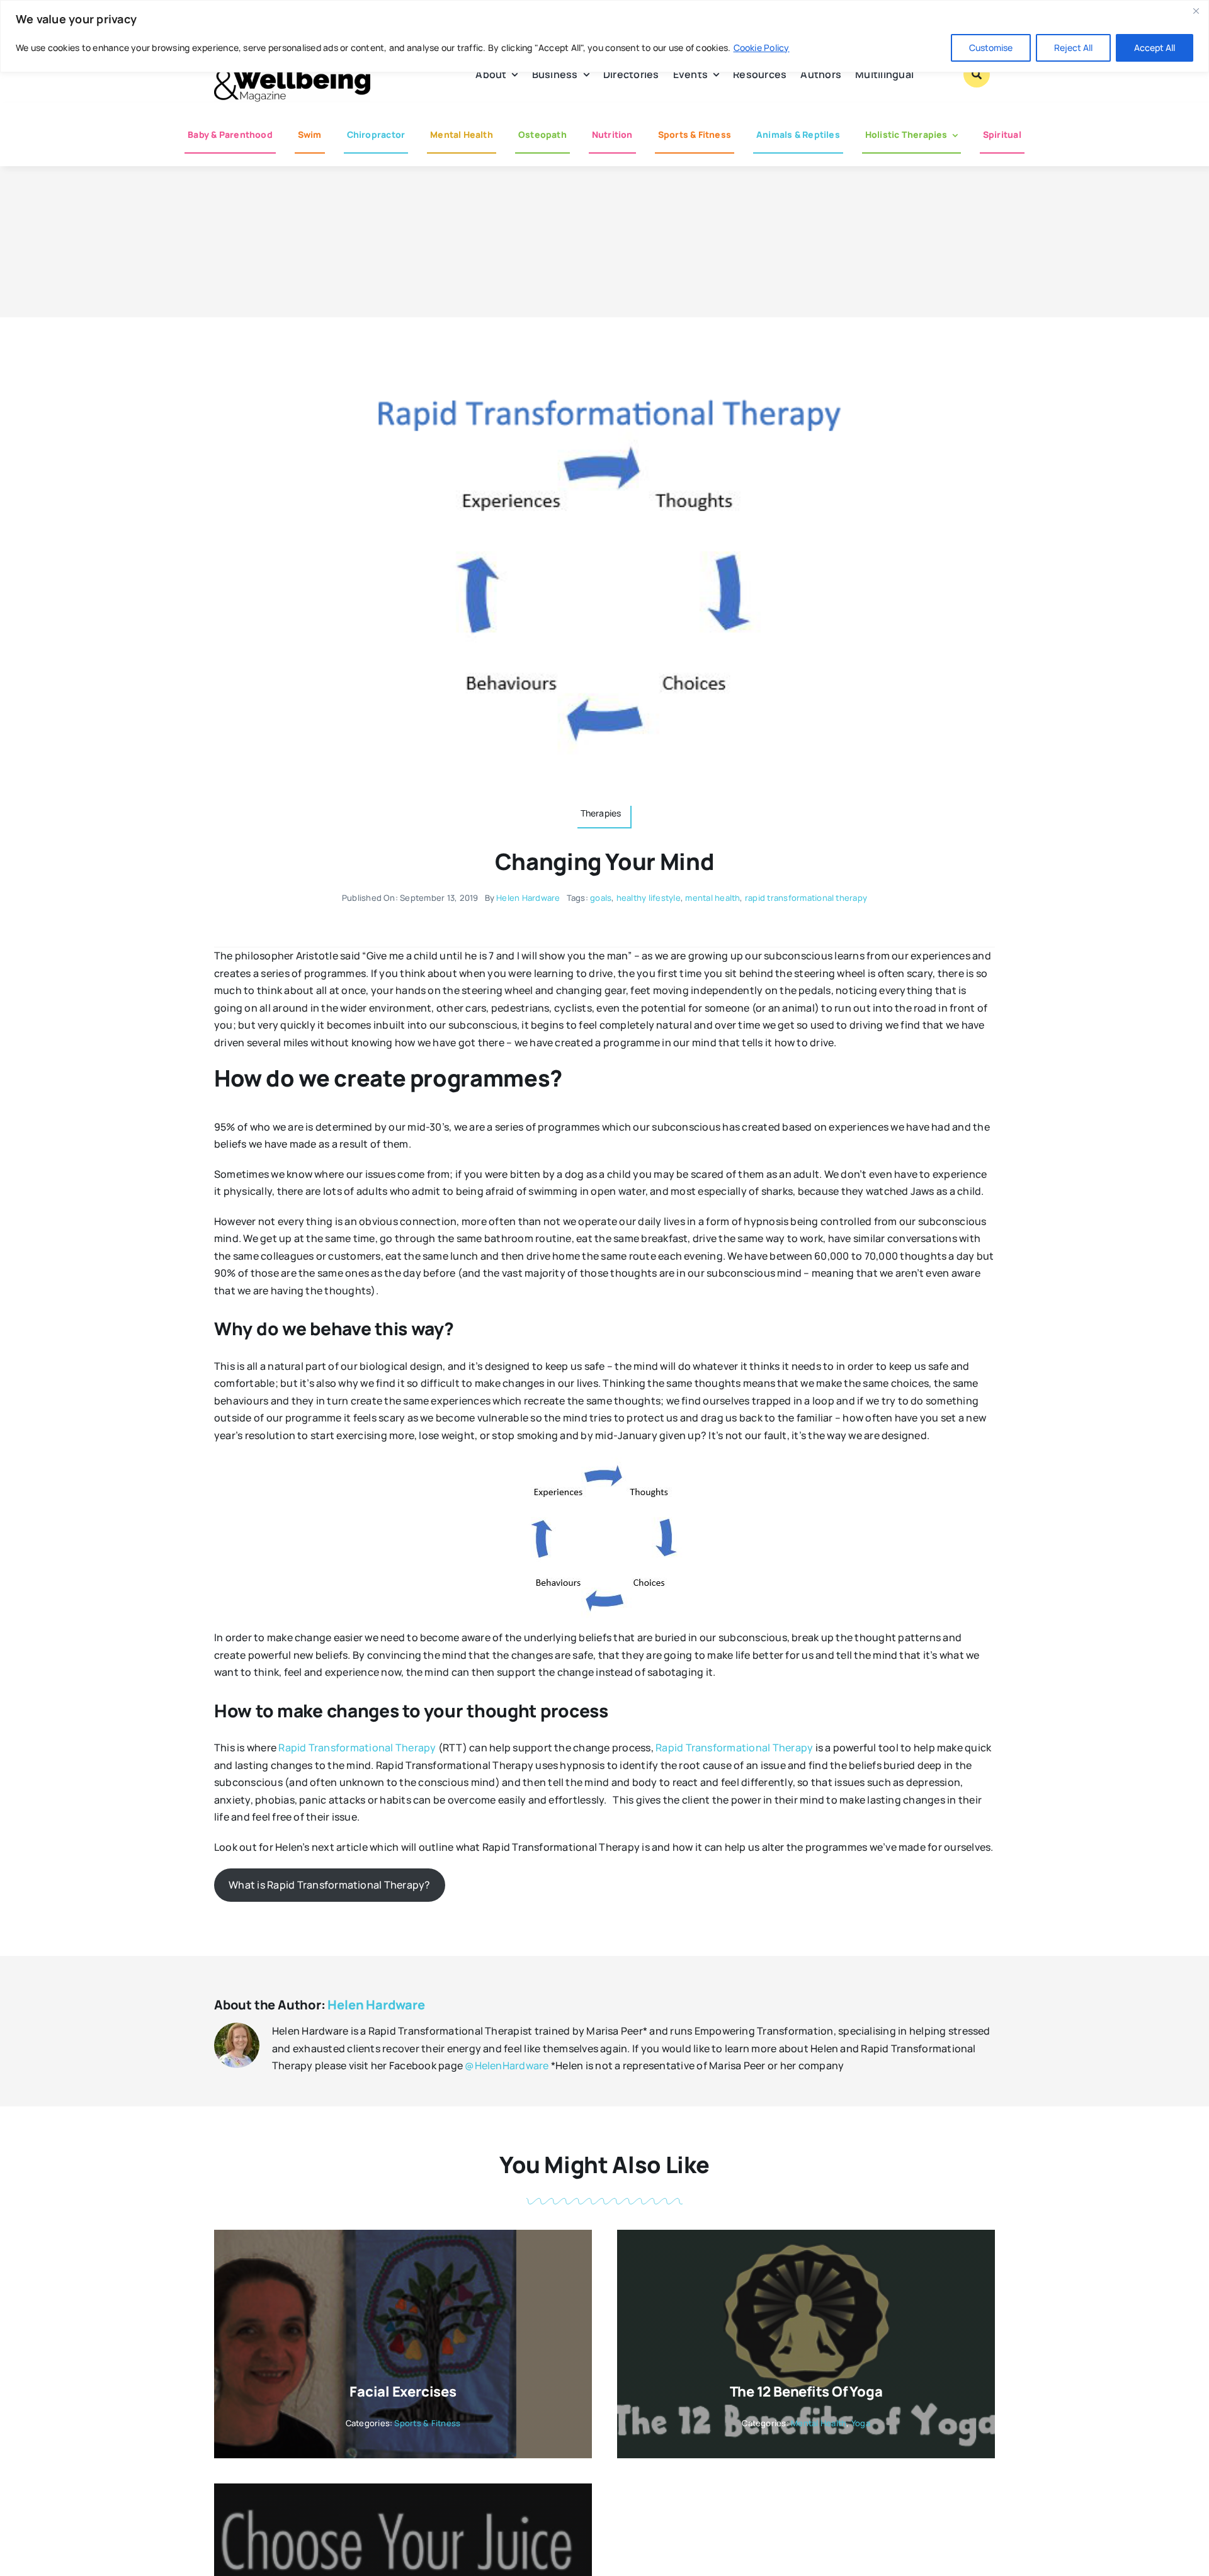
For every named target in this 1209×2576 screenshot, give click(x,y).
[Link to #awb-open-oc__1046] (977, 74)
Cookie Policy (762, 48)
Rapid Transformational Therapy (357, 1748)
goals (601, 898)
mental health (712, 898)
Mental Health (819, 2423)
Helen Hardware (528, 898)
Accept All (1155, 48)
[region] (604, 36)
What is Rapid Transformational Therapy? (329, 1885)
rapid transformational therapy (806, 898)
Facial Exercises (403, 2392)
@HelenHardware (507, 2065)
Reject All (1073, 48)
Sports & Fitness (427, 2423)
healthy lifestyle (649, 898)
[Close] (1196, 11)
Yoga (861, 2423)
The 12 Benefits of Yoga (806, 2392)
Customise (991, 48)
